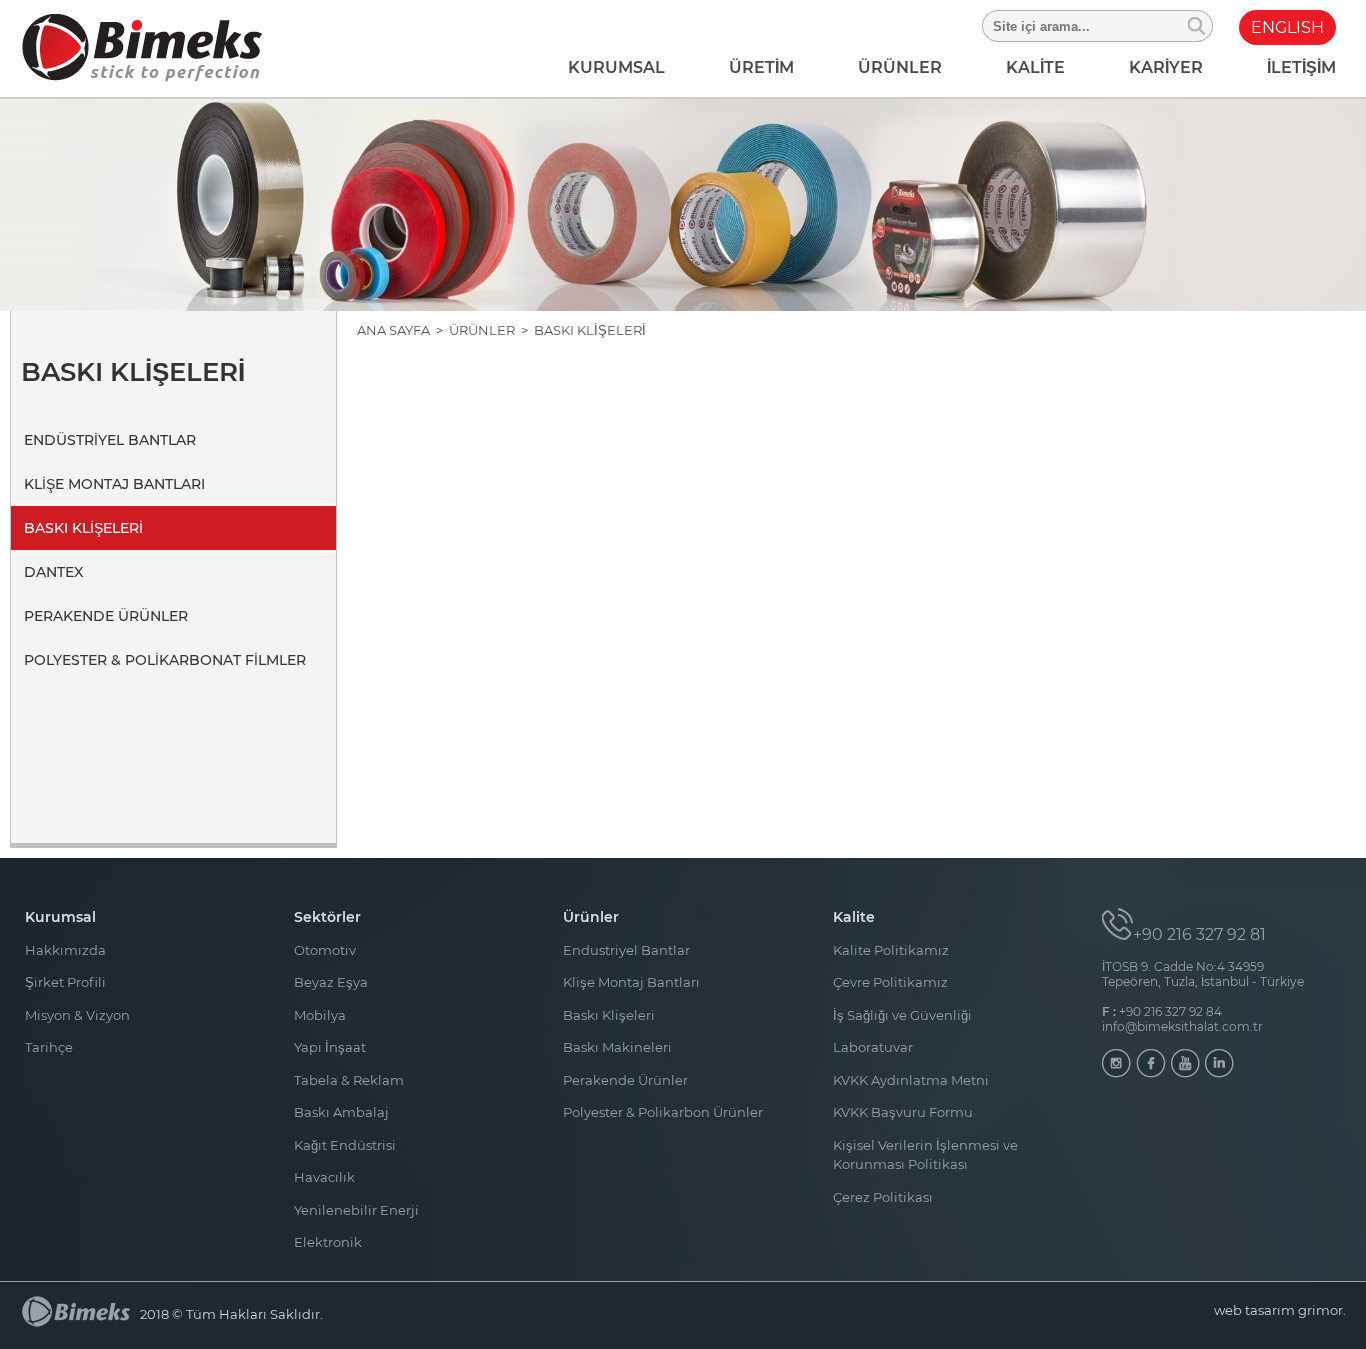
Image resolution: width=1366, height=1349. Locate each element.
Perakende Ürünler (625, 1080)
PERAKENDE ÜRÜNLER (106, 616)
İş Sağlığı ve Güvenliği (902, 1015)
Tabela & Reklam (349, 1080)
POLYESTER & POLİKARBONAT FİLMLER (165, 660)
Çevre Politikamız (890, 982)
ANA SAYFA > (403, 330)
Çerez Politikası (883, 1197)
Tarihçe (49, 1047)
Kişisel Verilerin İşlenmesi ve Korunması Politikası (925, 1155)
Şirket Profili (65, 982)
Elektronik (328, 1242)
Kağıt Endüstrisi (345, 1145)
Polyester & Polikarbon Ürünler (663, 1112)
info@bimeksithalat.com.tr (1182, 1026)
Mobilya (320, 1015)
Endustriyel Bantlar (626, 950)
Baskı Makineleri (617, 1047)
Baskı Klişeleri (609, 1015)
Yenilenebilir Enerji (356, 1210)
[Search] (1197, 26)
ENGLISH (1287, 27)
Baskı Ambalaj (341, 1112)
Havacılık (324, 1177)
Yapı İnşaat (330, 1047)
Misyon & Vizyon (77, 1015)
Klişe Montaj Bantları (631, 982)
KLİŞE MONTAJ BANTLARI (114, 484)
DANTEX (53, 572)
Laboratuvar (873, 1047)
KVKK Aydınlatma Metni (911, 1080)
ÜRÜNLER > (491, 330)
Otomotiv (325, 950)
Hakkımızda (65, 950)
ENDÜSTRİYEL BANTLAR (110, 440)
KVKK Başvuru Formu (903, 1112)
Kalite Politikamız (891, 950)
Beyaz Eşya (331, 982)
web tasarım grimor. (1280, 1310)
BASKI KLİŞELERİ (83, 528)
